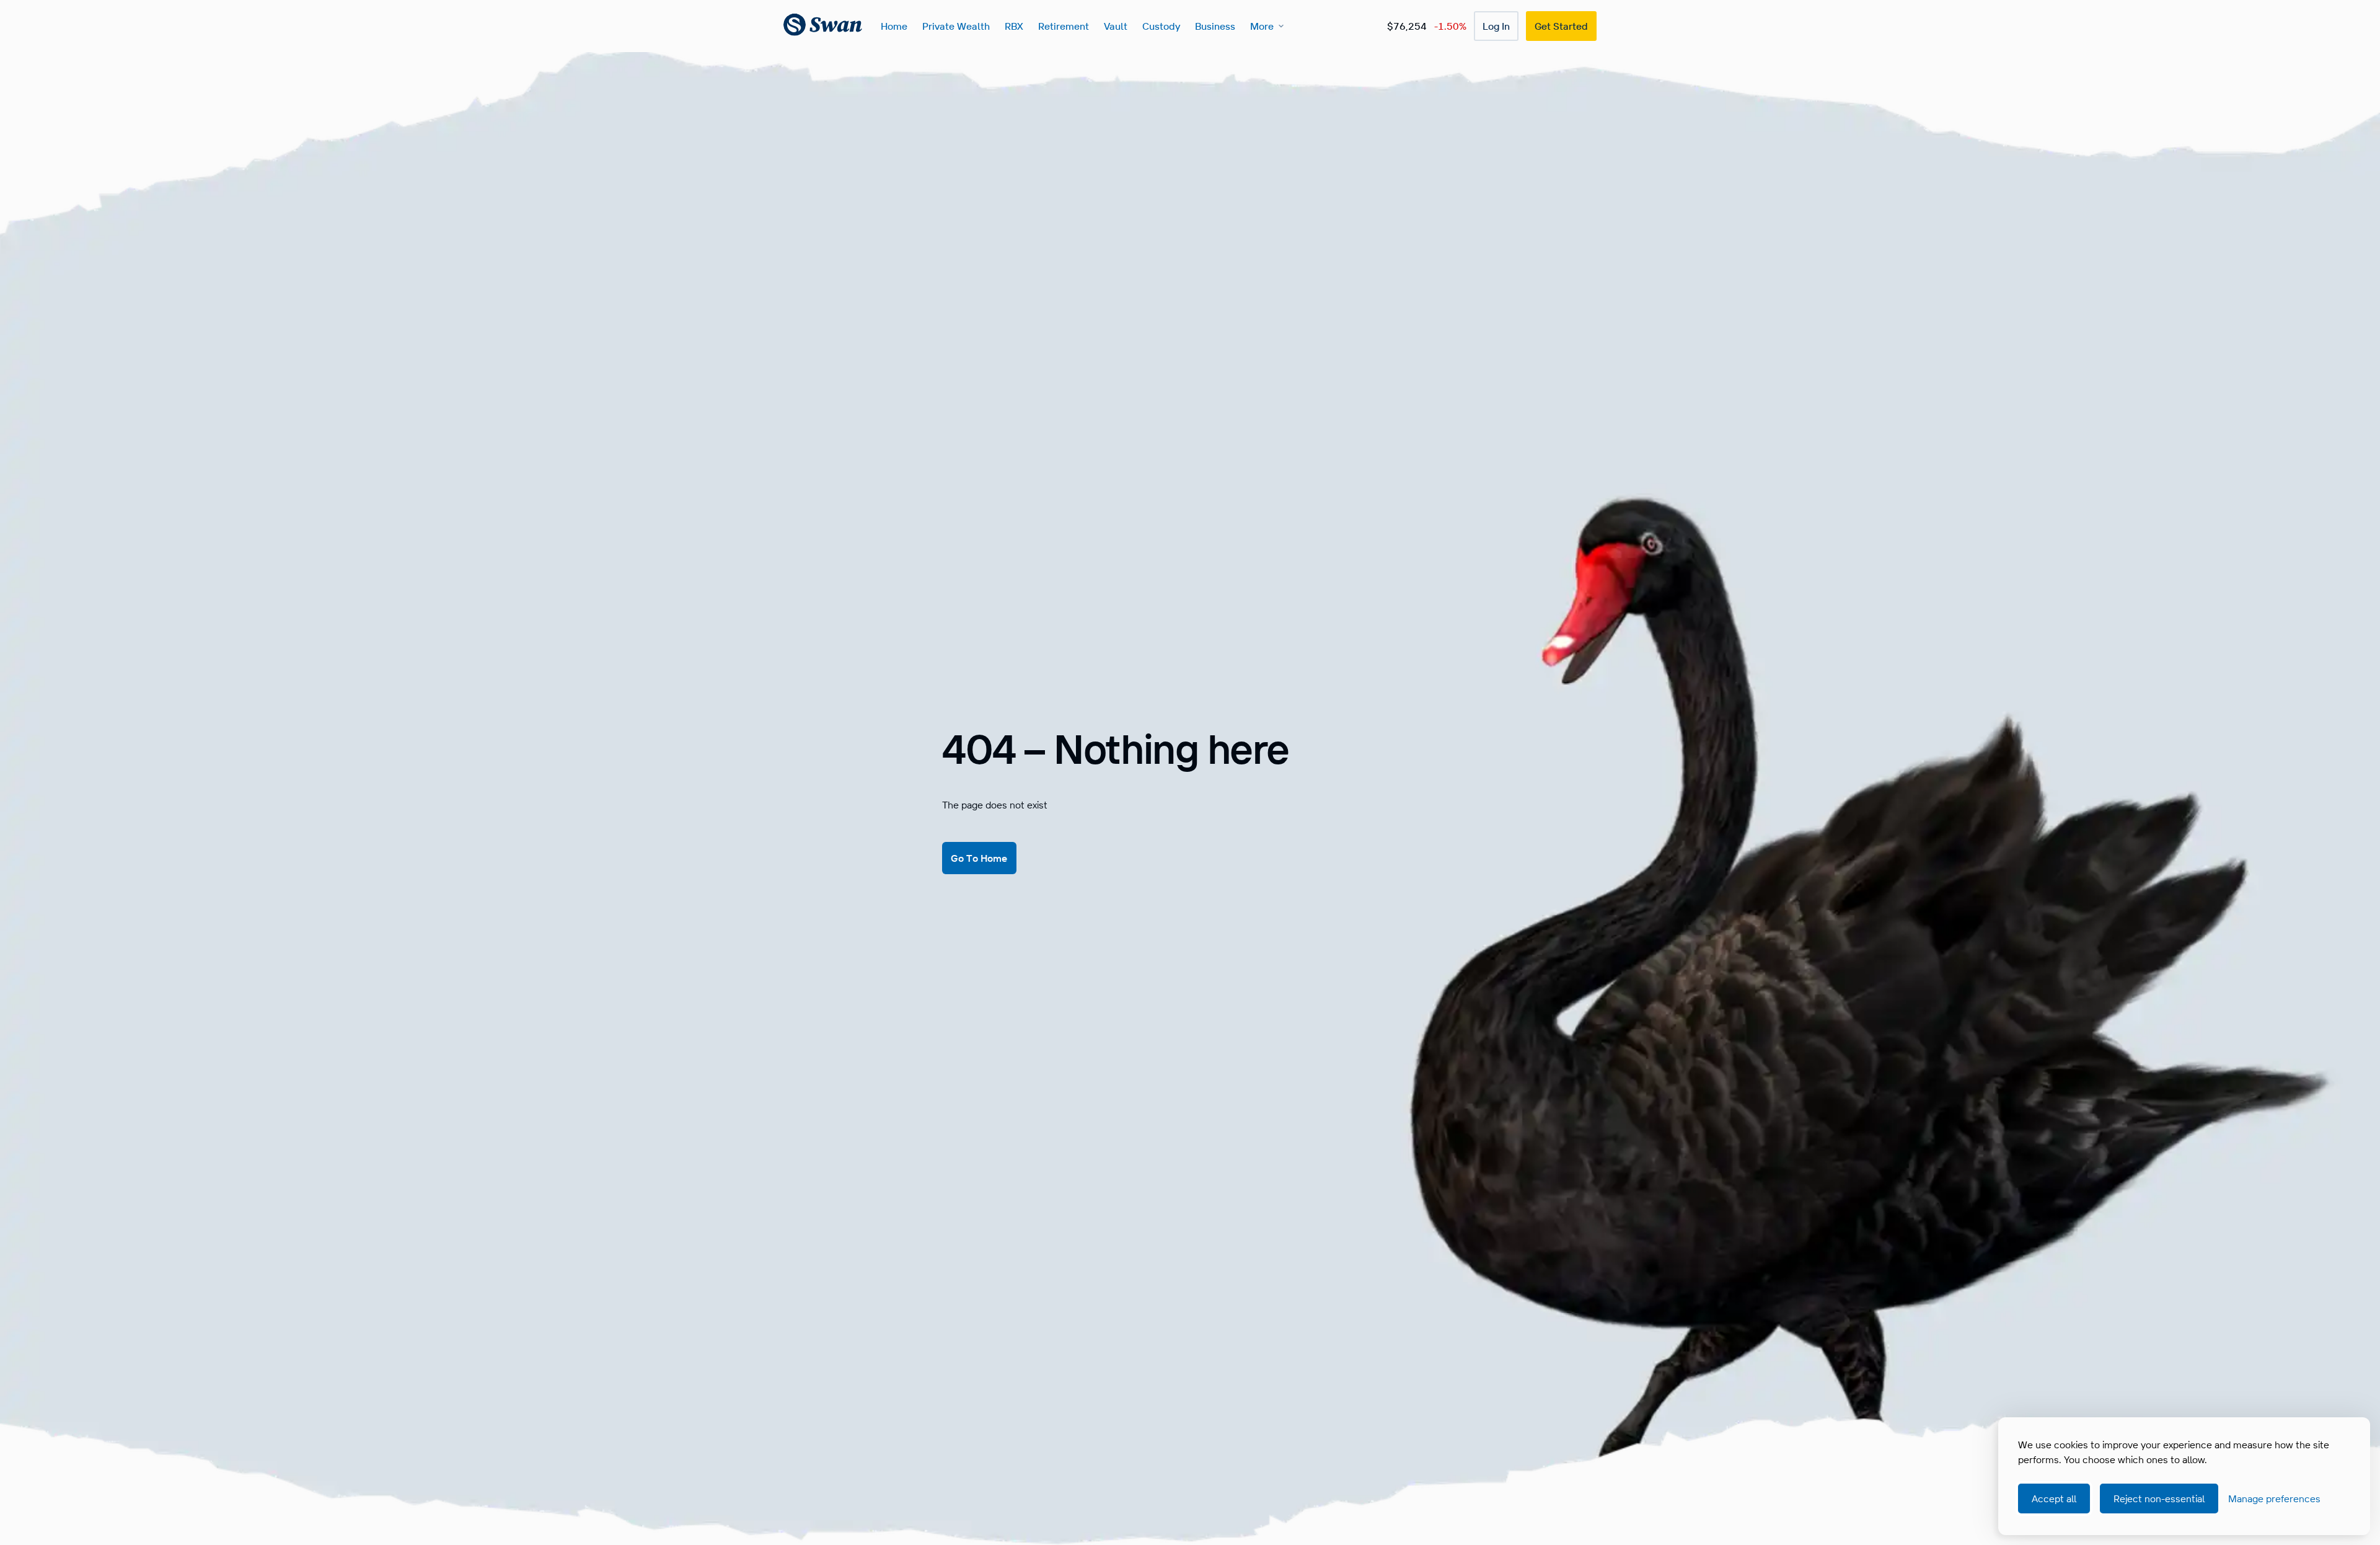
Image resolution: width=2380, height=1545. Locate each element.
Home (894, 26)
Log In (1496, 26)
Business (1215, 26)
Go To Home (979, 858)
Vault (1116, 26)
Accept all (2054, 1499)
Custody (1161, 26)
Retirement (1064, 26)
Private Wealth (956, 26)
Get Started (1561, 26)
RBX (1014, 26)
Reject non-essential (2159, 1499)
